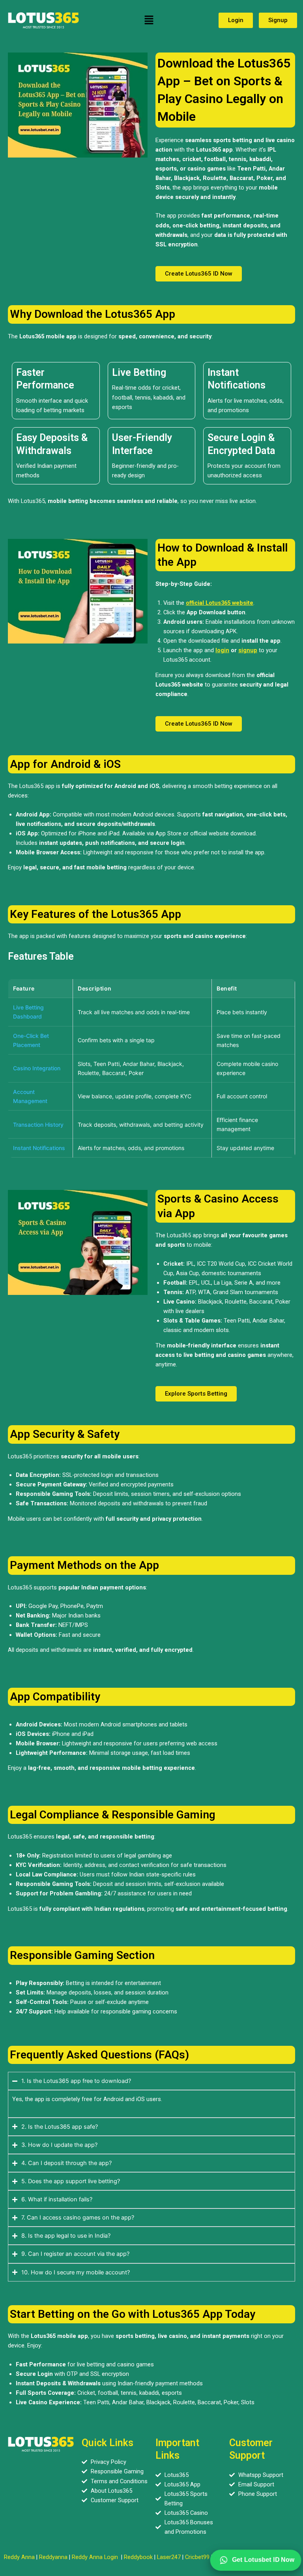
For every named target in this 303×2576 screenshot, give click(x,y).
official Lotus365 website (220, 603)
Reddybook (138, 2557)
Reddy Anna (19, 2557)
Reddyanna (53, 2557)
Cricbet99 (197, 2557)
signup (248, 650)
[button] (149, 20)
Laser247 (169, 2557)
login (222, 650)
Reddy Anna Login (95, 2557)
